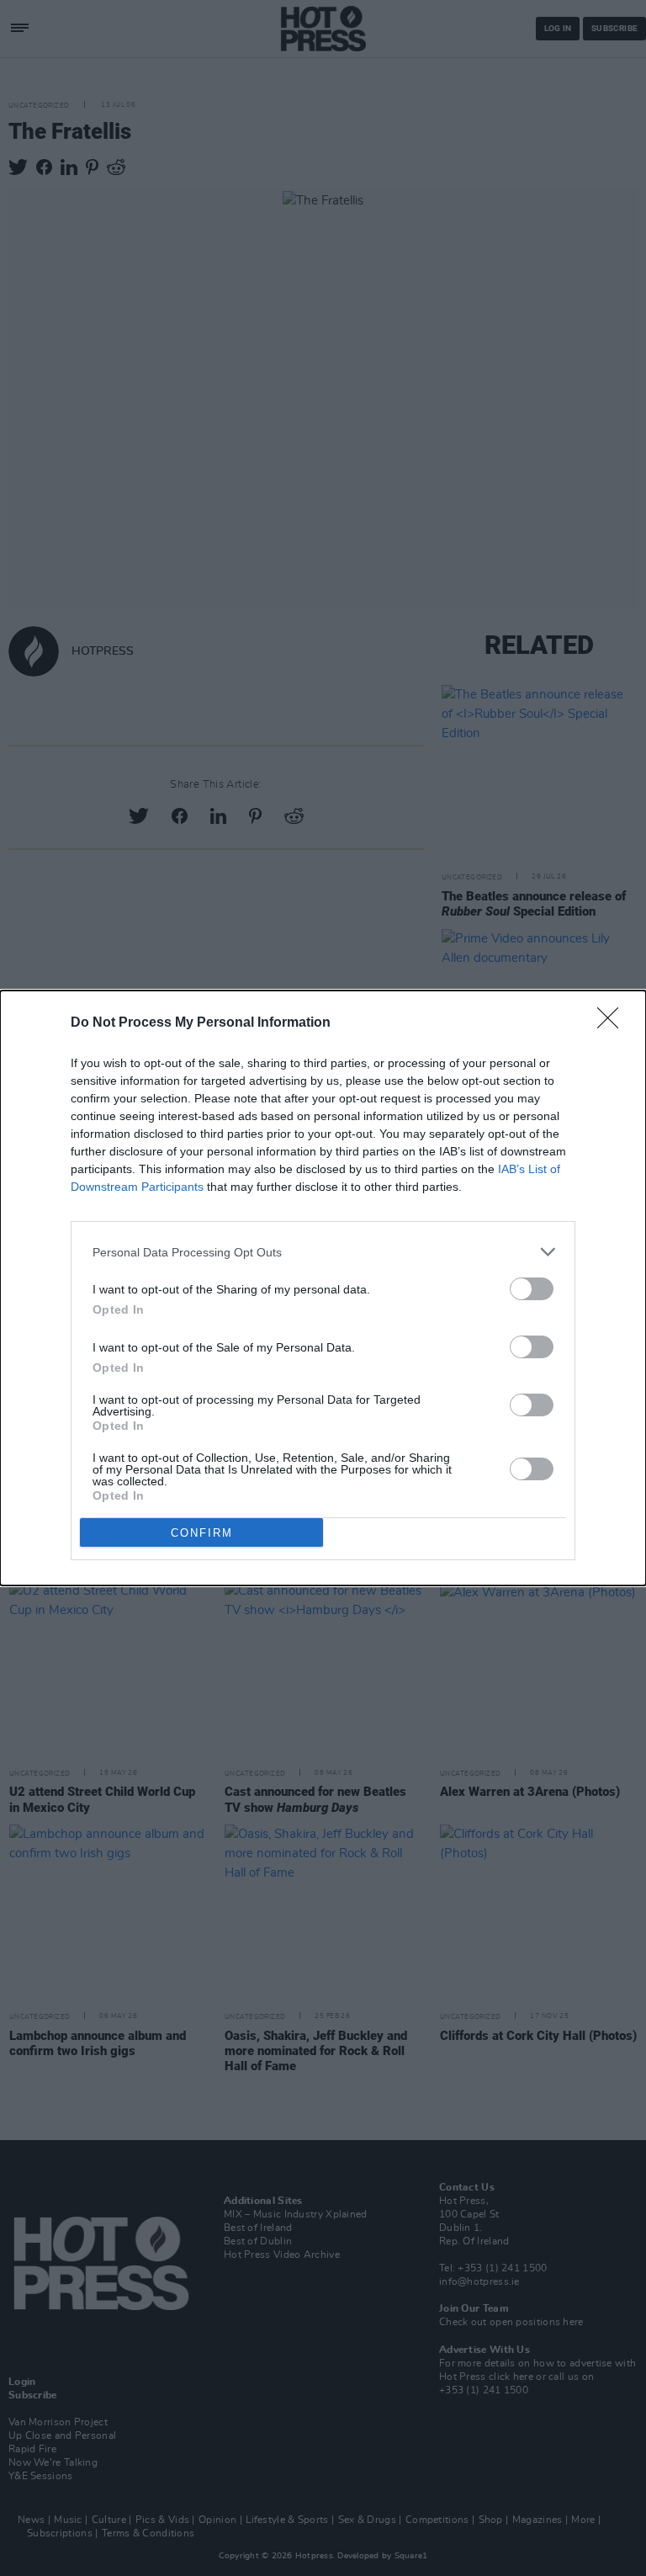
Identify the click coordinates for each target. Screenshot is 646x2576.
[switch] (532, 1289)
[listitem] (323, 1252)
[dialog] (323, 1288)
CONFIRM (202, 1533)
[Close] (613, 1023)
